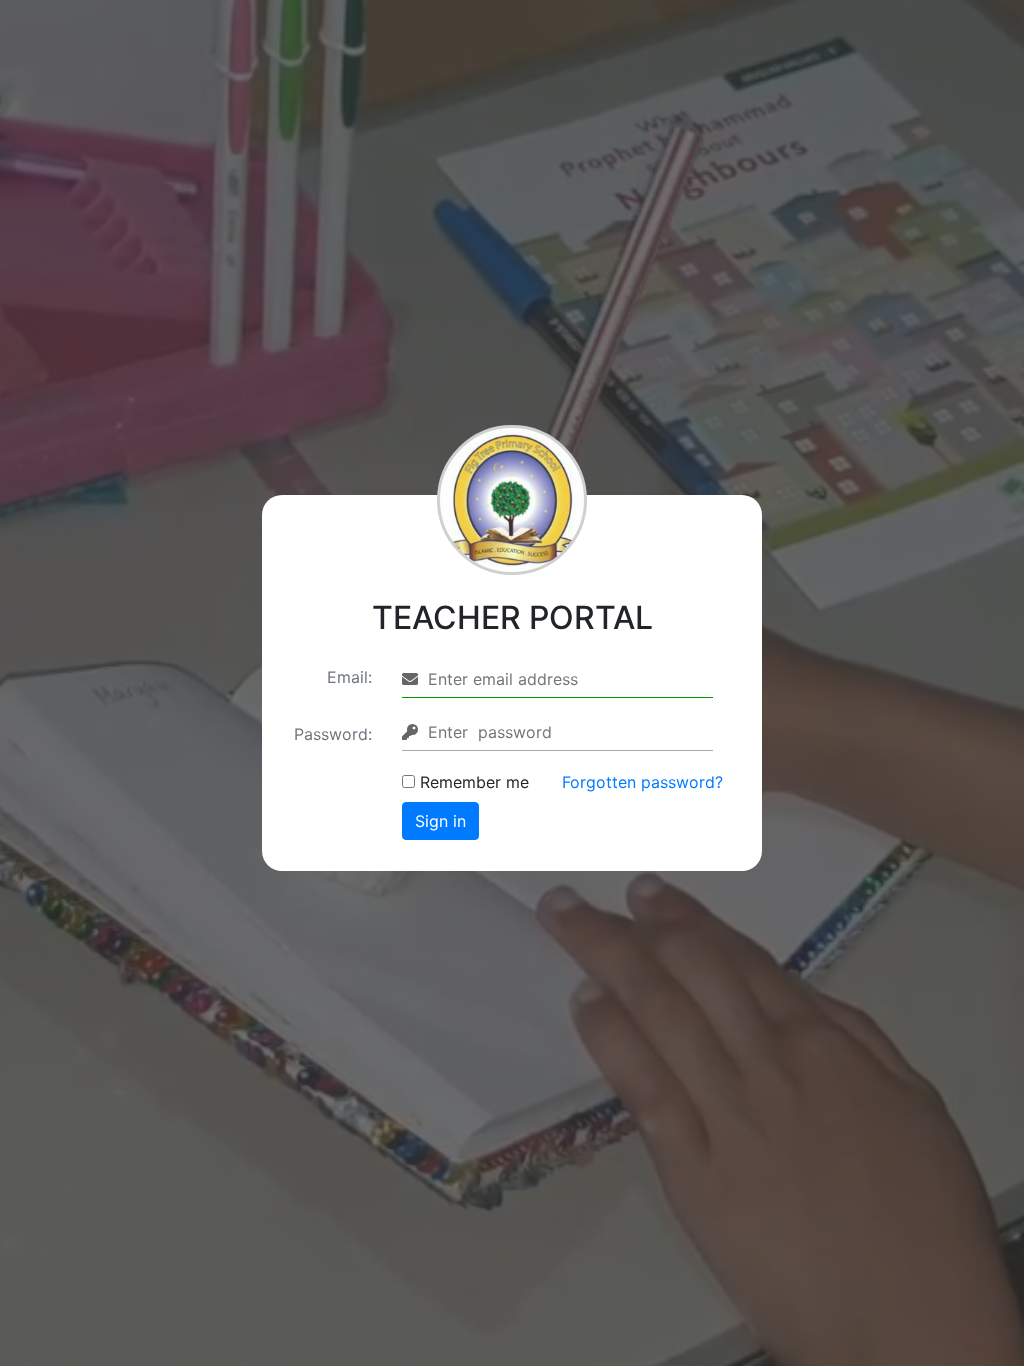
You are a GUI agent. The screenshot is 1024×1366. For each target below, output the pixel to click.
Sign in (440, 821)
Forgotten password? (642, 782)
